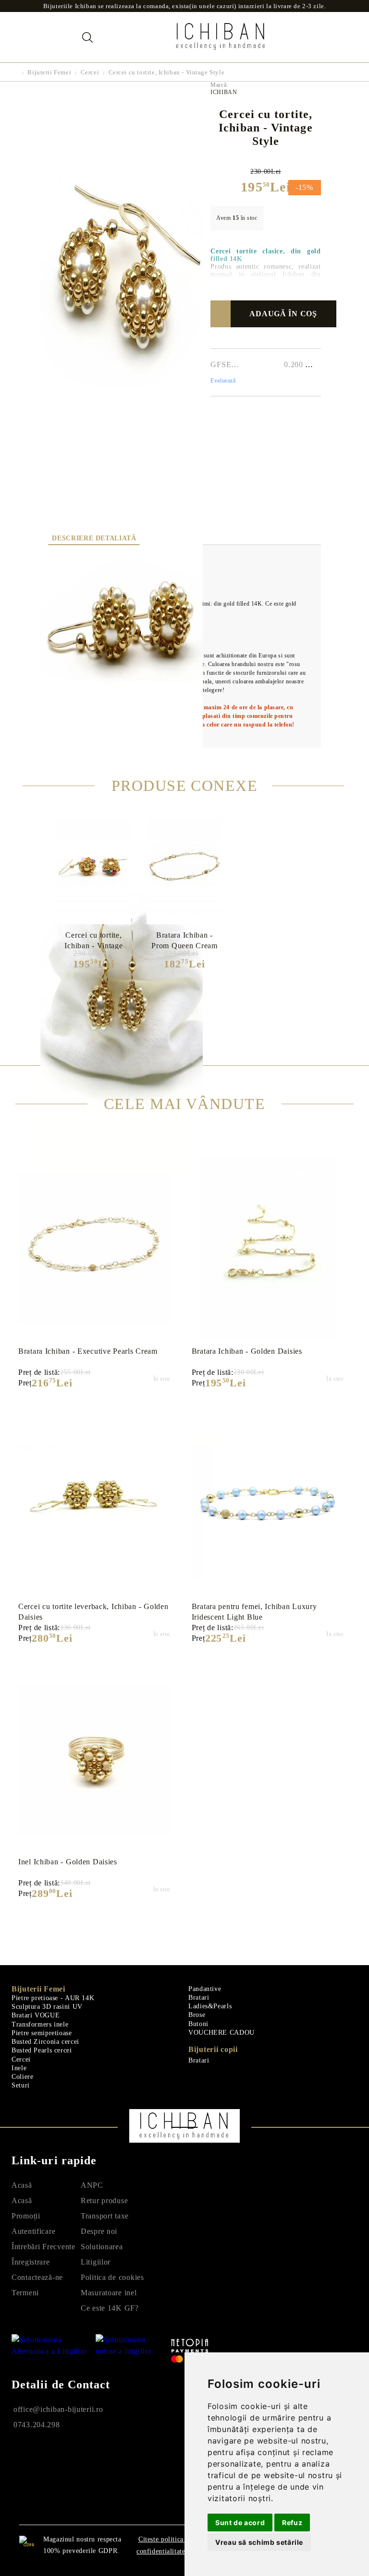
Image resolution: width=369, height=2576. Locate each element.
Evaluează (223, 381)
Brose (197, 2015)
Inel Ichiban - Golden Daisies (68, 1862)
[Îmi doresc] (224, 314)
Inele (19, 2068)
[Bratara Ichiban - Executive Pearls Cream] (94, 1249)
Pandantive (205, 1989)
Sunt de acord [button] (240, 2522)
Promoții (26, 2216)
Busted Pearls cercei (42, 2050)
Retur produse (104, 2200)
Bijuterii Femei (49, 72)
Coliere (22, 2077)
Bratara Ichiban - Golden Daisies (247, 1351)
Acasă (22, 2185)
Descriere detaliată (94, 538)
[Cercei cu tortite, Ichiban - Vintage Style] (122, 450)
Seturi (21, 2085)
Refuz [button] (292, 2522)
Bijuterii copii (213, 2049)
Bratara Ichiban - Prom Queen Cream (184, 940)
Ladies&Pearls (210, 2006)
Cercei (90, 72)
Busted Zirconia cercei (45, 2042)
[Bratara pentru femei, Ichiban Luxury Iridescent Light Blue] (268, 1504)
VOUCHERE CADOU (221, 2033)
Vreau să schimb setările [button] (259, 2542)
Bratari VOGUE (36, 2015)
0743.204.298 (37, 2425)
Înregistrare (31, 2262)
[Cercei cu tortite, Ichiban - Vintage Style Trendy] (93, 869)
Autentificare (33, 2231)
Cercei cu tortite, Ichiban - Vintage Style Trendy (93, 940)
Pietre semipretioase (42, 2033)
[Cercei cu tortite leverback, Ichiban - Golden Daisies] (94, 1504)
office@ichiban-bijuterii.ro (58, 2409)
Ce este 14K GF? (110, 2308)
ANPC (92, 2185)
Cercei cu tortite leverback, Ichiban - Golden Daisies (93, 1612)
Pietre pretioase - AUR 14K (53, 1998)
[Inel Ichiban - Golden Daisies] (94, 1760)
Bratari (199, 1998)
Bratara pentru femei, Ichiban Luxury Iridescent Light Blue (254, 1612)
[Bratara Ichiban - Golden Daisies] (268, 1249)
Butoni (198, 2024)
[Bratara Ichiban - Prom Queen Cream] (184, 869)
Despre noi (99, 2231)
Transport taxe (105, 2216)
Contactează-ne (37, 2277)
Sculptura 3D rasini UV (47, 2007)
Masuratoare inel (109, 2293)
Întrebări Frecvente (43, 2247)
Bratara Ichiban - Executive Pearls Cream (88, 1351)
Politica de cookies (112, 2277)
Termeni (25, 2293)
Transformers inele (40, 2024)
